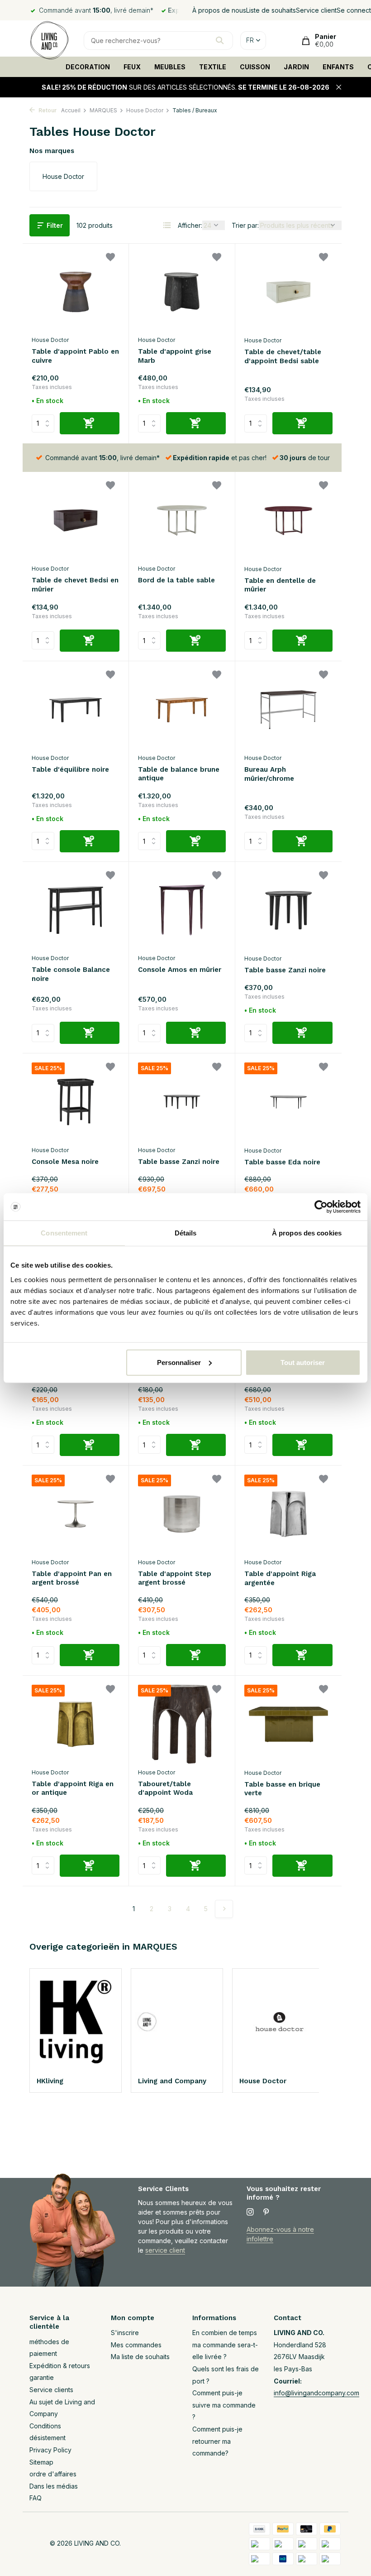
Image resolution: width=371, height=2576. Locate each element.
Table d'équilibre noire (70, 769)
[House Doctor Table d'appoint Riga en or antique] (76, 1724)
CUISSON (255, 67)
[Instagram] (250, 2212)
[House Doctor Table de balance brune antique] (182, 710)
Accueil (71, 110)
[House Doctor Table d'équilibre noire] (76, 710)
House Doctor (145, 110)
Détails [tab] (186, 1233)
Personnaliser (179, 1362)
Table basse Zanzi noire (285, 970)
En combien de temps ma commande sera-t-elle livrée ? (225, 2345)
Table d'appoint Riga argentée (280, 1578)
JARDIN (296, 67)
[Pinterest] (266, 2212)
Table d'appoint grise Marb (175, 356)
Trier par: (245, 225)
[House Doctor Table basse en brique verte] (288, 1724)
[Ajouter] (90, 423)
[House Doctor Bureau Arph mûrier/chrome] (288, 710)
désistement (48, 2438)
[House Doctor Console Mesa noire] (76, 1102)
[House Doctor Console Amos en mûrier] (182, 910)
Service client (316, 10)
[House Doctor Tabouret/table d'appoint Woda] (182, 1724)
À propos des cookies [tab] (307, 1233)
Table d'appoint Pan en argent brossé (72, 1578)
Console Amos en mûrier (180, 970)
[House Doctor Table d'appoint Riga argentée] (288, 1514)
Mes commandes (136, 2345)
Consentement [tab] (64, 1233)
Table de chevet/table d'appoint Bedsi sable (283, 356)
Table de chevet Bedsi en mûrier (75, 585)
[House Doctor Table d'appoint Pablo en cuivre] (76, 292)
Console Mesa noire (65, 1162)
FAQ (36, 2498)
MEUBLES (170, 67)
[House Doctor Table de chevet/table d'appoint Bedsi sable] (288, 292)
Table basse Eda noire (282, 1162)
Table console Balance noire (71, 974)
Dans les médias (54, 2486)
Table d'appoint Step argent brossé (175, 1578)
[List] (167, 225)
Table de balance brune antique (179, 774)
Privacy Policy (50, 2450)
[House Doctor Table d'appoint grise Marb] (182, 292)
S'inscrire (125, 2333)
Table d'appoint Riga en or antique (73, 1788)
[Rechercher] (220, 40)
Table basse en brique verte (282, 1789)
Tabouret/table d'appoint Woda (165, 1788)
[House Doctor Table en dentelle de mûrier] (288, 520)
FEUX (132, 67)
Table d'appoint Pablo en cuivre (75, 356)
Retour (47, 110)
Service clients (51, 2390)
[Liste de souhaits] (110, 258)
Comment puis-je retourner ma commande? (217, 2441)
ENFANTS (338, 67)
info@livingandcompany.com (316, 2393)
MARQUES (103, 110)
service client (165, 2250)
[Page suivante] (224, 1909)
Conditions (45, 2426)
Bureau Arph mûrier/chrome (269, 774)
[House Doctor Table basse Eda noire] (288, 1102)
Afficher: (190, 225)
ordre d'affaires (53, 2474)
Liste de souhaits (271, 10)
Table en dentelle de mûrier (280, 585)
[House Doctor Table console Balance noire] (76, 910)
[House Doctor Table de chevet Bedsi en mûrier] (76, 520)
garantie (42, 2377)
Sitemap (41, 2462)
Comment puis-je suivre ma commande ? (224, 2405)
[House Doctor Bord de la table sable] (182, 520)
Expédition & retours (60, 2366)
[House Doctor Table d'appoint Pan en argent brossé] (76, 1514)
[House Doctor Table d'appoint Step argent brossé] (182, 1514)
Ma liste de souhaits (140, 2357)
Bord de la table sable (176, 580)
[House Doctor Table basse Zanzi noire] (288, 910)
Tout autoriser (303, 1362)
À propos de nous (219, 10)
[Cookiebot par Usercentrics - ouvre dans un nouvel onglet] (321, 1207)
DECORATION (88, 67)
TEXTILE (213, 67)
